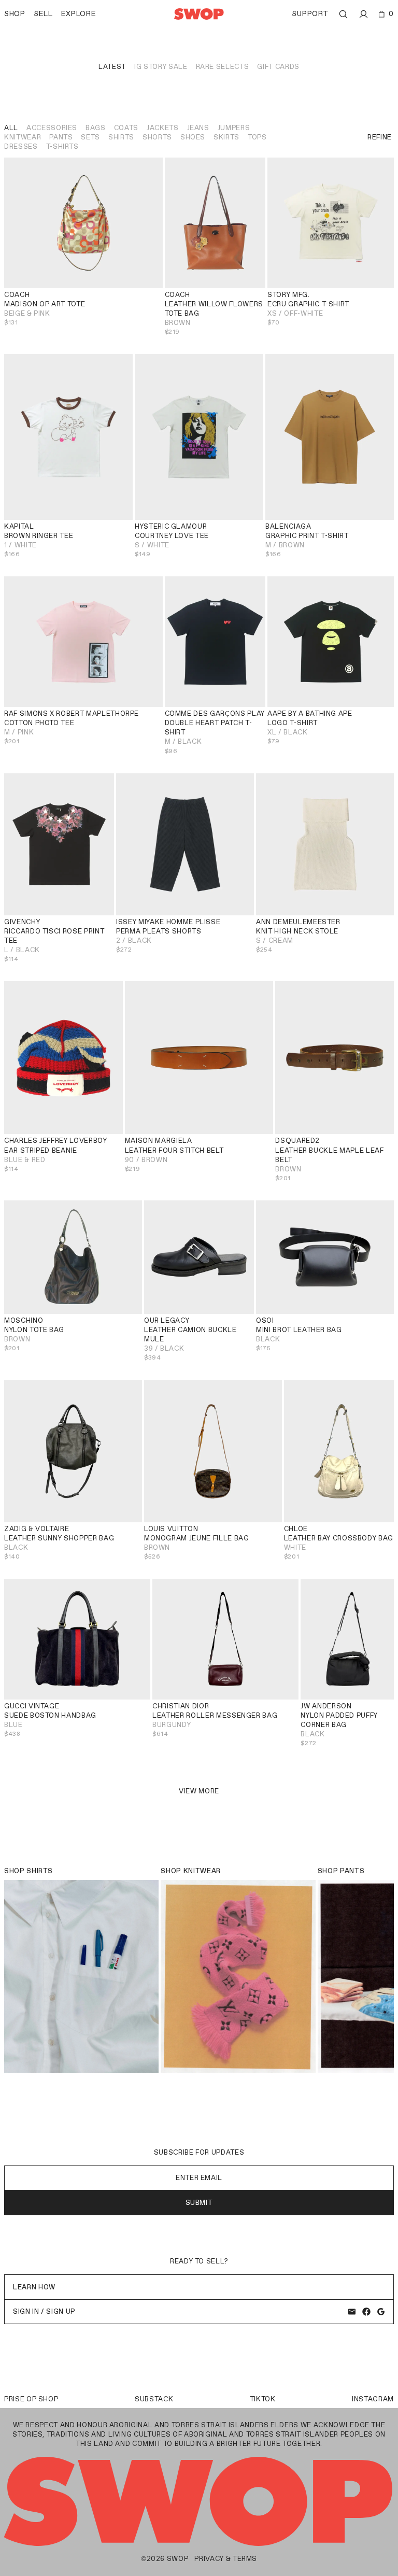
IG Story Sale (161, 67)
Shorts (157, 137)
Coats (126, 128)
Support (310, 14)
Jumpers (234, 128)
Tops (257, 137)
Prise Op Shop (31, 2399)
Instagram (373, 2399)
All (11, 128)
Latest (112, 67)
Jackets (163, 128)
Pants (61, 137)
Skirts (226, 137)
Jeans (198, 128)
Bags (96, 128)
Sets (90, 137)
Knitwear (23, 137)
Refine (380, 137)
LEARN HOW (34, 2287)
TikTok (263, 2399)
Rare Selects (223, 67)
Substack (154, 2399)
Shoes (193, 137)
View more (199, 1791)
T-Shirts (62, 146)
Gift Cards (278, 67)
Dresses (21, 146)
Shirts (121, 137)
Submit (199, 2203)
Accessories (52, 128)
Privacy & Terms (226, 2559)
